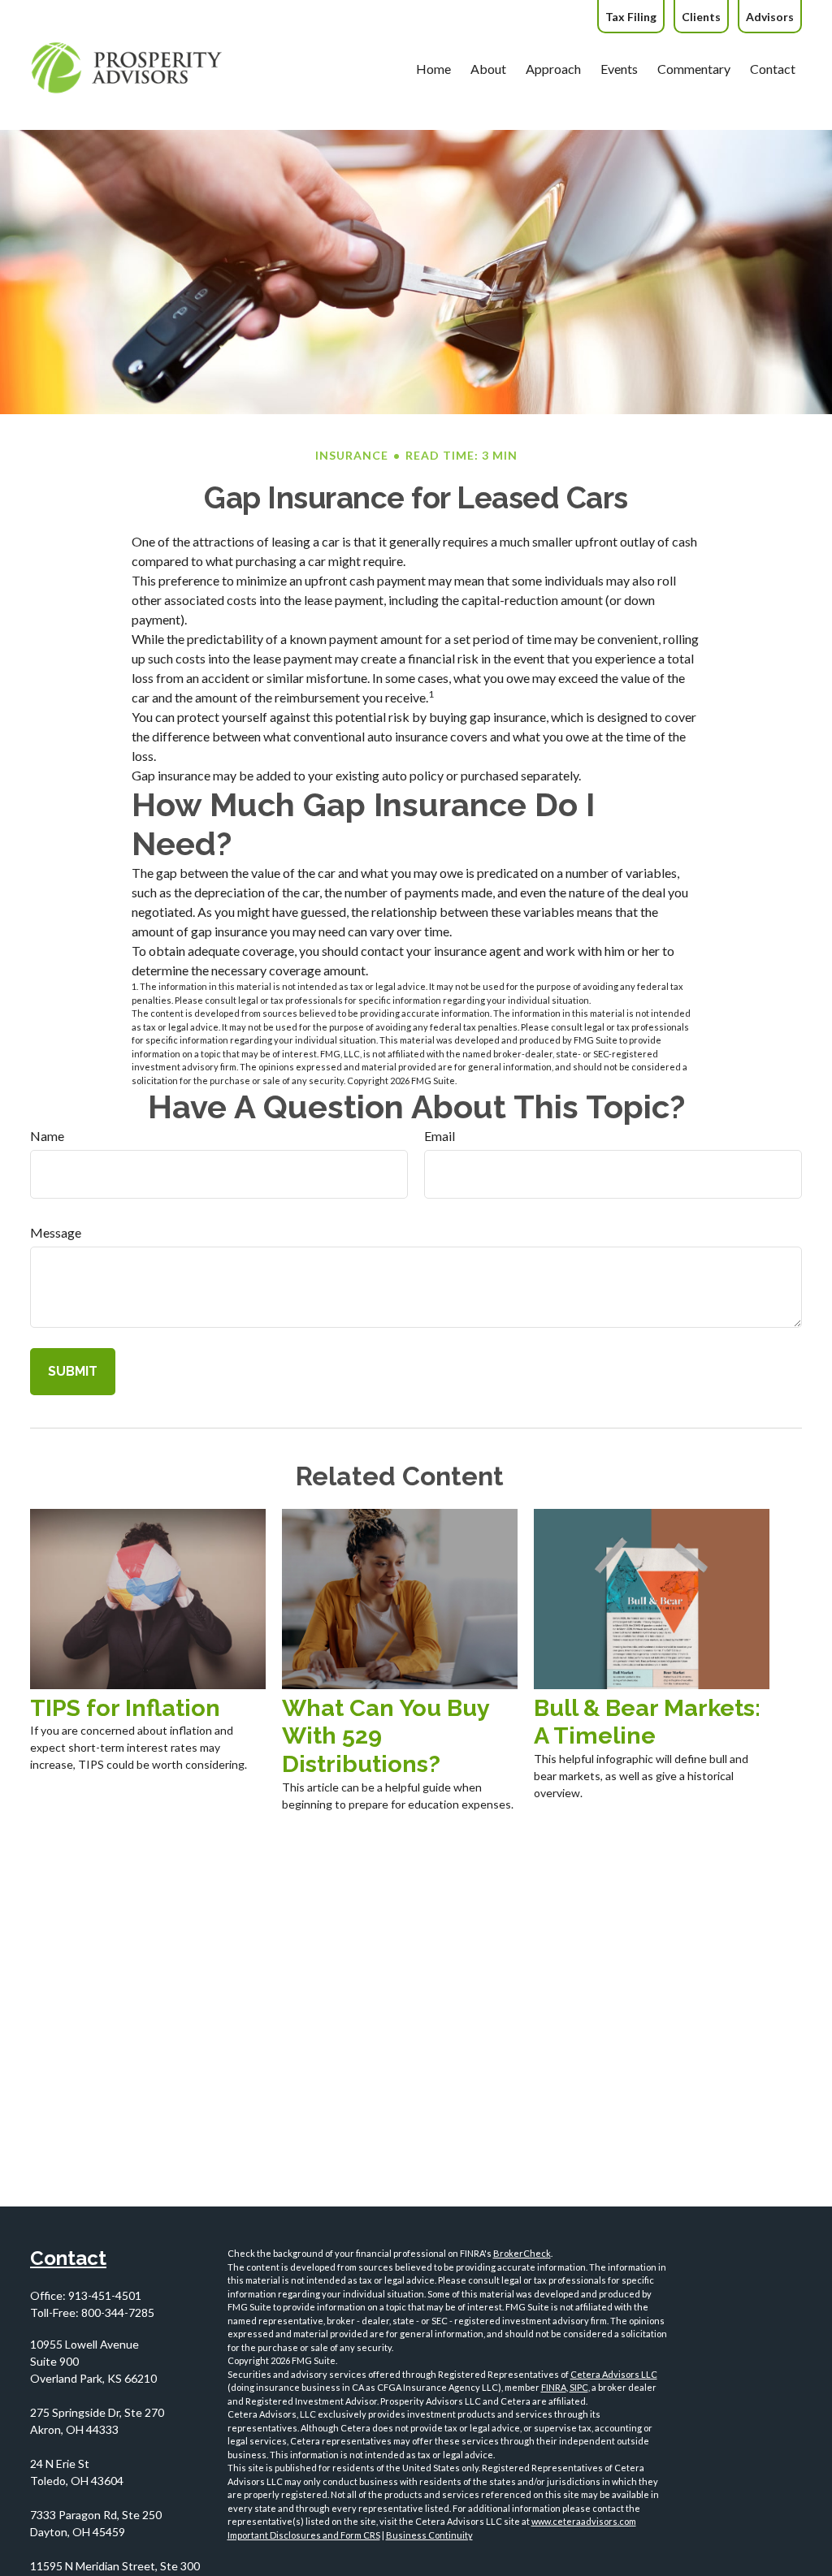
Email (440, 1136)
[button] (433, 68)
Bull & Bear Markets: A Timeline (647, 1722)
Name (47, 1136)
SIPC (579, 2387)
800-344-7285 (118, 2312)
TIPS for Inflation (125, 1708)
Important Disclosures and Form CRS (304, 2535)
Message (56, 1232)
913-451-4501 (105, 2295)
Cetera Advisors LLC (614, 2374)
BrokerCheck (522, 2253)
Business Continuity (429, 2535)
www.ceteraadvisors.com (584, 2521)
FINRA (554, 2387)
